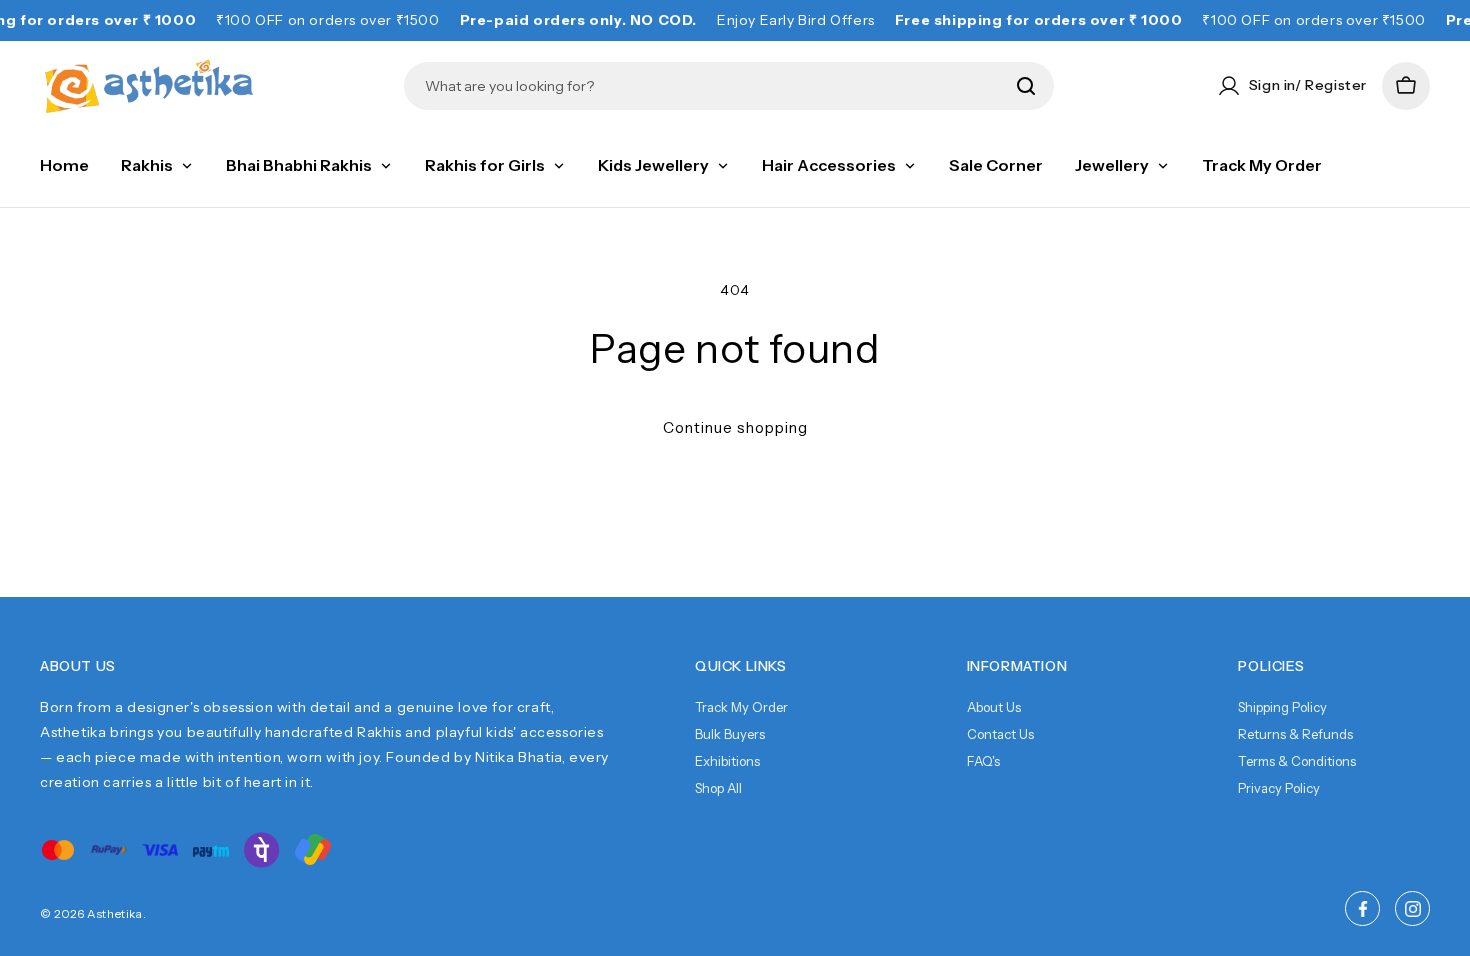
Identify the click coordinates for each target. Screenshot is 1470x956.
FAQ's (983, 761)
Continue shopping (735, 427)
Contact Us (1000, 734)
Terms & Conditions (1297, 761)
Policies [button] (1271, 666)
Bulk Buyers (730, 734)
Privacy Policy (1279, 788)
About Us (994, 707)
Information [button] (1017, 666)
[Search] (1026, 86)
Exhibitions (727, 761)
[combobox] (714, 86)
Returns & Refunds (1295, 734)
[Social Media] (1362, 908)
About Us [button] (78, 666)
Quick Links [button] (741, 666)
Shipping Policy (1282, 707)
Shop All (718, 788)
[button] (1406, 86)
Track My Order (741, 707)
